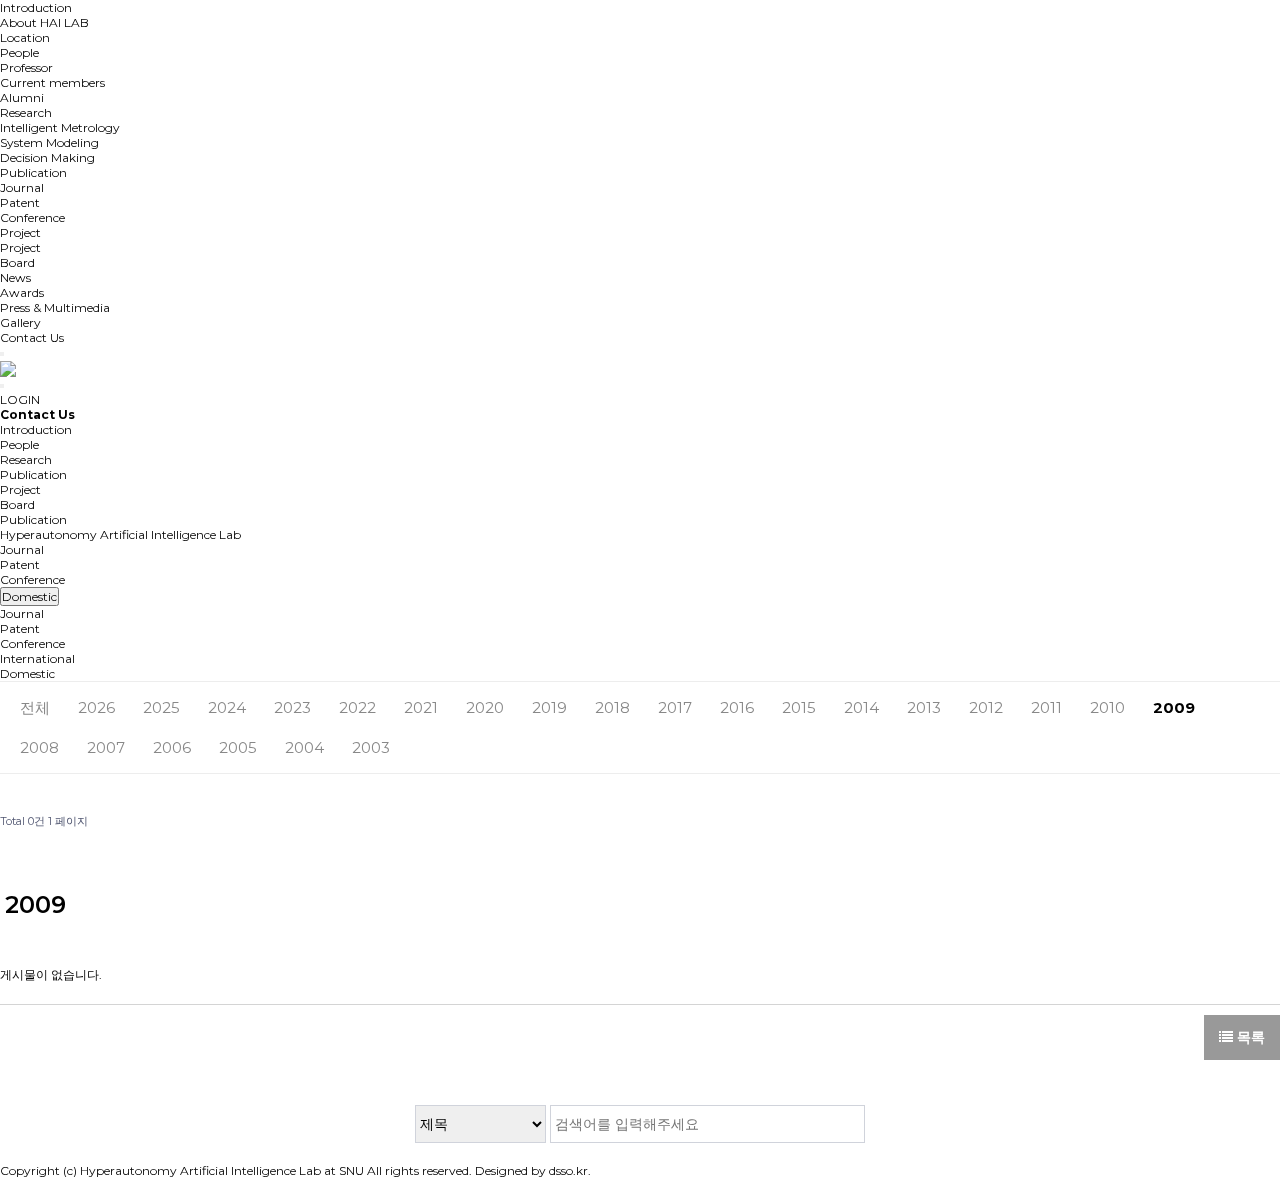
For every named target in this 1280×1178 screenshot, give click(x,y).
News (15, 277)
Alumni (22, 97)
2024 (227, 707)
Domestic (27, 673)
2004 (304, 747)
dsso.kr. (570, 1170)
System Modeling (49, 142)
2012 (986, 707)
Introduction (36, 7)
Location (25, 37)
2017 (675, 707)
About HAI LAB (44, 22)
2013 (924, 707)
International (37, 658)
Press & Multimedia (55, 307)
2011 (1046, 707)
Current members (52, 82)
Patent (20, 202)
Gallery (20, 322)
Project (20, 232)
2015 (799, 707)
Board (17, 262)
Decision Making (47, 157)
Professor (26, 67)
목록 (1249, 1037)
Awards (22, 292)
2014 (861, 707)
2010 (1107, 707)
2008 (39, 747)
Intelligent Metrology (60, 127)
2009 (1174, 707)
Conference (32, 217)
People (19, 52)
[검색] (846, 1124)
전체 (35, 707)
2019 (549, 707)
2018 (612, 707)
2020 (485, 707)
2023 (292, 707)
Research (26, 112)
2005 (238, 747)
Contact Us (32, 337)
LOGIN (20, 399)
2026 (96, 707)
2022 (357, 707)
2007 (106, 747)
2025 (161, 707)
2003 (371, 747)
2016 (737, 707)
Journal (22, 187)
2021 (421, 707)
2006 (172, 747)
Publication (33, 172)
